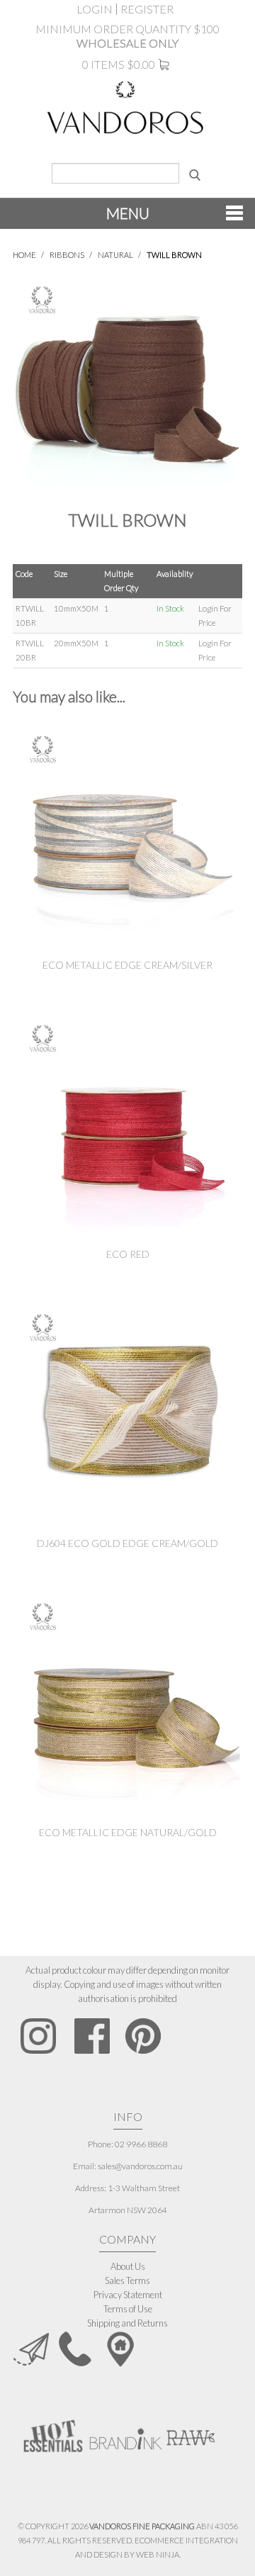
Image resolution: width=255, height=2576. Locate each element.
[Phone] (75, 2348)
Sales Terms (127, 2280)
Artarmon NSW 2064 (128, 2210)
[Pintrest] (143, 2036)
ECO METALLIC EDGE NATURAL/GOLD (128, 1832)
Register (147, 9)
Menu (128, 213)
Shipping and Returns (127, 2323)
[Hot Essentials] (53, 2435)
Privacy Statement (128, 2295)
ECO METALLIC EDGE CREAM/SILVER (127, 965)
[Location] (120, 2348)
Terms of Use (128, 2309)
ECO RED (128, 1254)
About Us (128, 2266)
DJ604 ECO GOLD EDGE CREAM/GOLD (127, 1543)
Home (24, 255)
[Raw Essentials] (190, 2431)
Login (95, 9)
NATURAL (115, 255)
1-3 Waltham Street (144, 2188)
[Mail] (31, 2348)
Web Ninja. (158, 2554)
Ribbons (67, 255)
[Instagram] (39, 2036)
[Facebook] (92, 2036)
